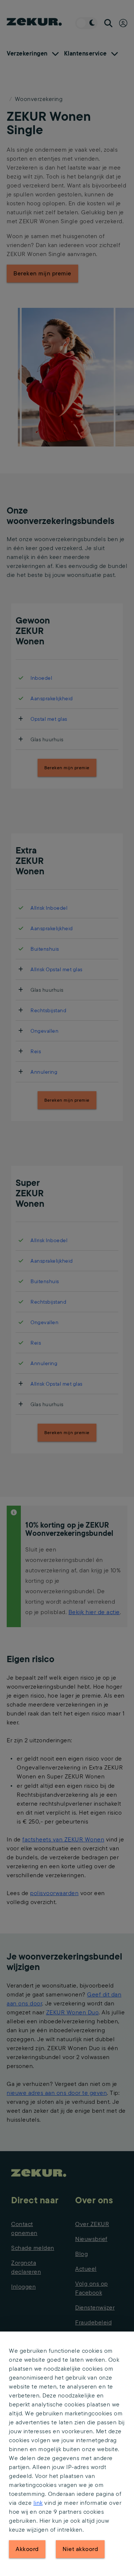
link (38, 2503)
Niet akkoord (80, 2549)
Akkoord (27, 2549)
